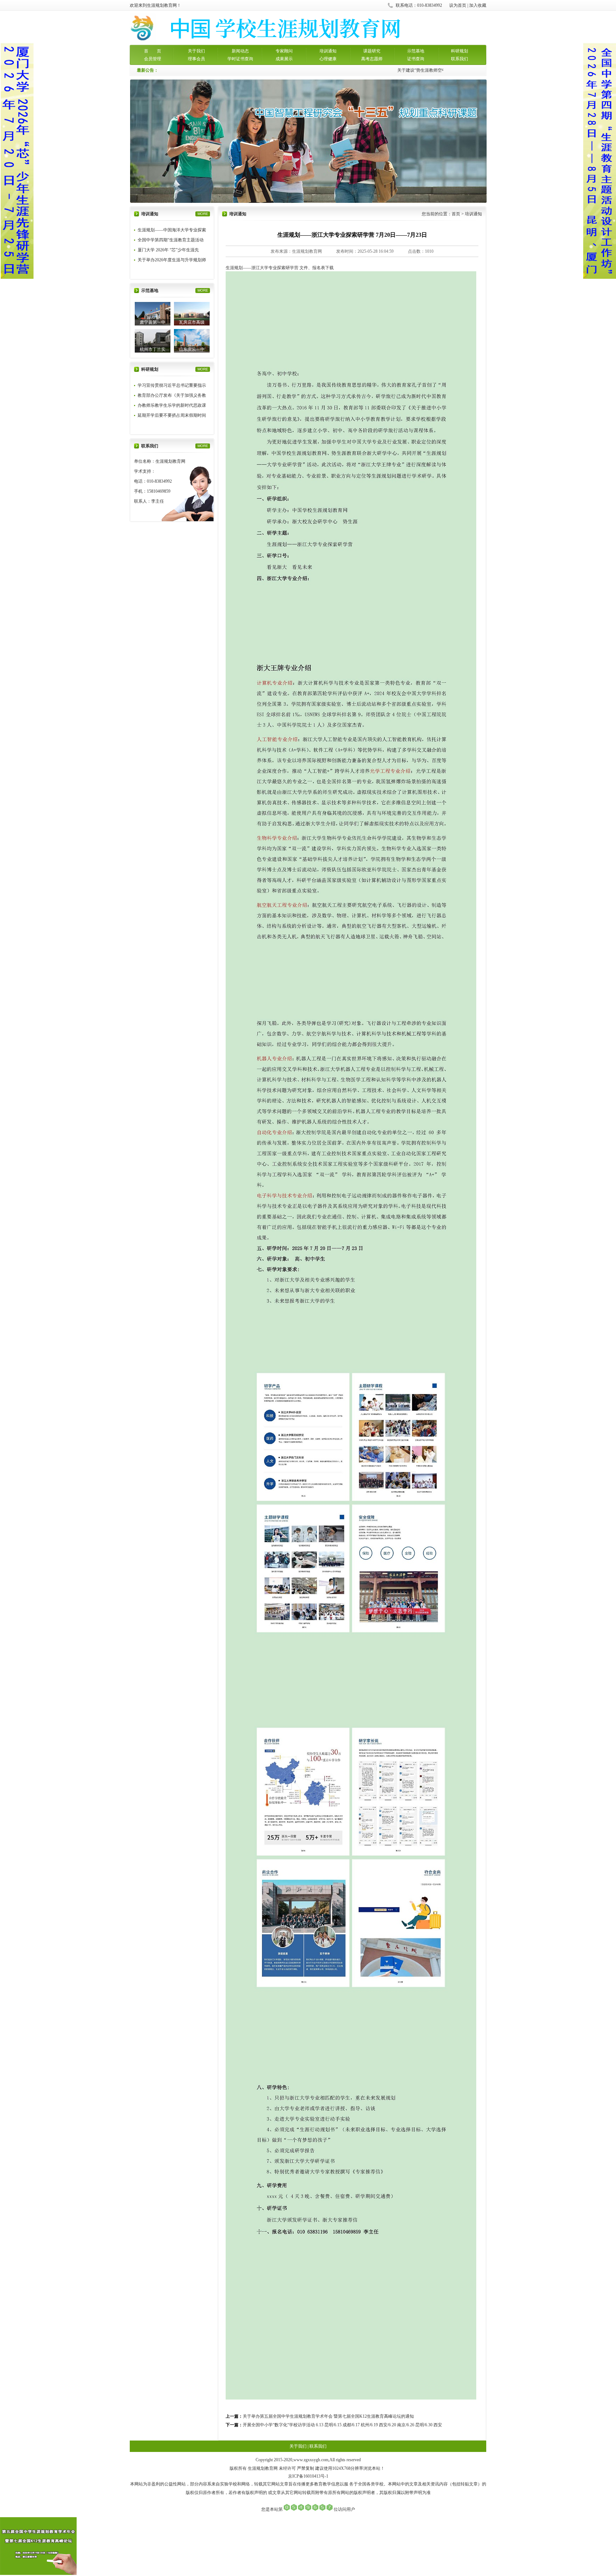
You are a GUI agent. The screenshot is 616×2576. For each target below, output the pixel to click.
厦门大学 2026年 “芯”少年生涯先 (168, 250)
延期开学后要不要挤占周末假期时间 (172, 415)
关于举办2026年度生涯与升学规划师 (172, 260)
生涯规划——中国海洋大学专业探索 (172, 230)
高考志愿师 (372, 59)
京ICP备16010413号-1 (308, 2476)
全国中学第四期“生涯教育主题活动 (171, 240)
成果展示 (284, 59)
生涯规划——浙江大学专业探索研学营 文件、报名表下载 (280, 268)
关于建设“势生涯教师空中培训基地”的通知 (425, 70)
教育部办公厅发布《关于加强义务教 (172, 395)
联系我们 (460, 59)
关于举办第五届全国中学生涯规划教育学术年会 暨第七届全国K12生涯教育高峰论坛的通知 (328, 2416)
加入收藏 (478, 5)
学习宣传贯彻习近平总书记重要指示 (172, 385)
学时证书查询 (240, 59)
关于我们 (196, 51)
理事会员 (196, 59)
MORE (203, 214)
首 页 (153, 51)
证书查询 (416, 59)
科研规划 (460, 51)
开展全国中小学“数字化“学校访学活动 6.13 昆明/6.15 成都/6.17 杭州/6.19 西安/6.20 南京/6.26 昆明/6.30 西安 (342, 2425)
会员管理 (153, 59)
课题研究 (372, 51)
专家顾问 (284, 51)
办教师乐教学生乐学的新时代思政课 (172, 405)
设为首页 (458, 5)
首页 (456, 214)
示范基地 (416, 51)
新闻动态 (240, 51)
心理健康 (328, 59)
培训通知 (328, 51)
